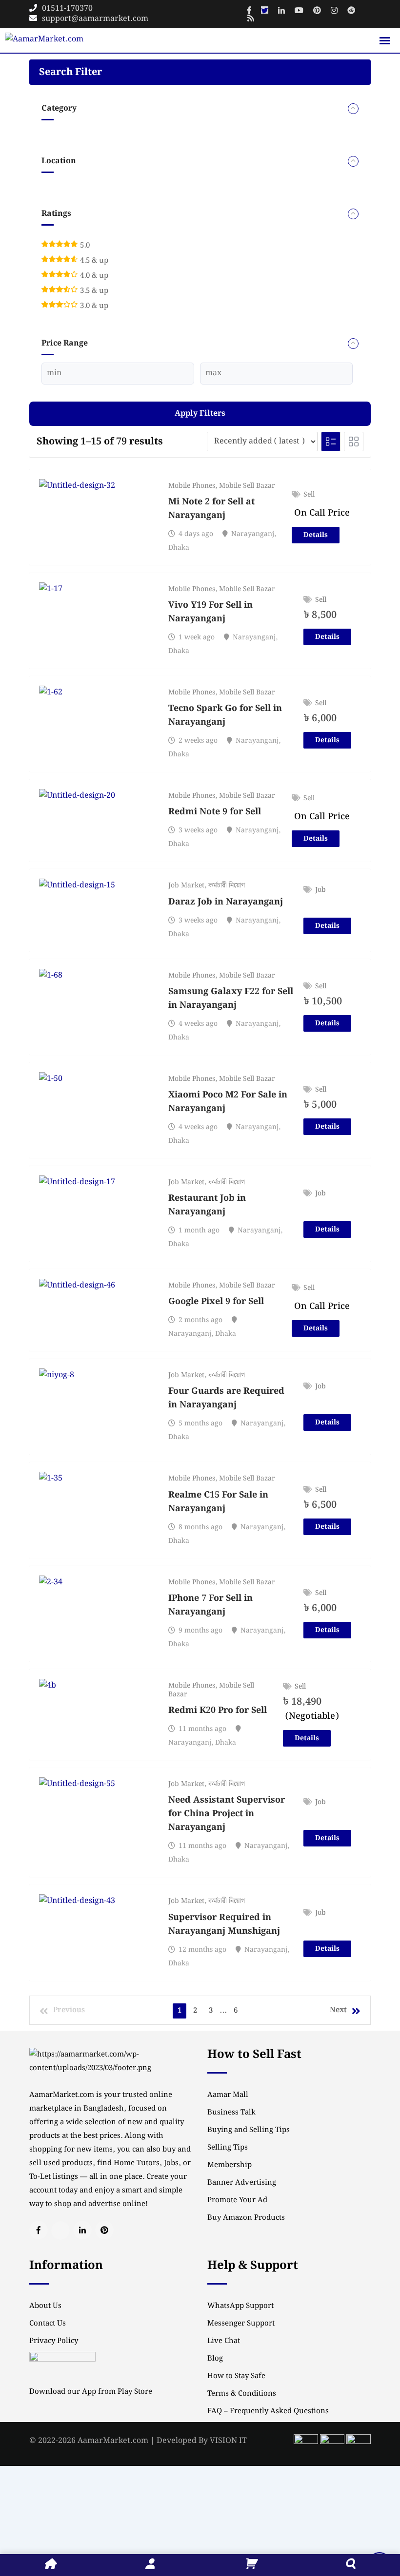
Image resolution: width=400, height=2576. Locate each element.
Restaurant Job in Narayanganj (207, 1205)
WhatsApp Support (240, 2306)
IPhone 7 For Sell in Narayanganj (210, 1605)
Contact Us (48, 2324)
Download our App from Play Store (91, 2392)
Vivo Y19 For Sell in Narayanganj (210, 612)
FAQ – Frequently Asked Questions (268, 2411)
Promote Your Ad (237, 2200)
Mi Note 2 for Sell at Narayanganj (211, 509)
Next (338, 2010)
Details (316, 535)
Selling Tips (228, 2148)
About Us (45, 2306)
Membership (230, 2165)
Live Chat (224, 2341)
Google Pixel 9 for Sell (216, 1301)
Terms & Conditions (242, 2394)
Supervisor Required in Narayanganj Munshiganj (224, 1924)
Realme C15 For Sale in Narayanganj (218, 1502)
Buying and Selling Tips (249, 2130)
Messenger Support (241, 2324)
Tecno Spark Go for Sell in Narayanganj (225, 715)
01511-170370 (67, 9)
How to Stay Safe (236, 2376)
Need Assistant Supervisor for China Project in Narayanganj (227, 1814)
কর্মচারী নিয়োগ (227, 885)
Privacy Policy (54, 2341)
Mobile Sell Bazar (247, 486)
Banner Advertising (242, 2183)
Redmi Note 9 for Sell (215, 812)
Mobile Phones (192, 486)
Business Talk (231, 2113)
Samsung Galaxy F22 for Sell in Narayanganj (231, 998)
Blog (215, 2359)
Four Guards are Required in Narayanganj (226, 1398)
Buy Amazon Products (246, 2218)
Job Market (186, 885)
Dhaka (179, 548)
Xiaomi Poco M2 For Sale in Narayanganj (228, 1102)
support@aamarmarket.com (95, 19)
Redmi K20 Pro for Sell (218, 1710)
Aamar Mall (228, 2095)
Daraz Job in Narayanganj (226, 902)
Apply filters (200, 413)
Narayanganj (253, 534)
